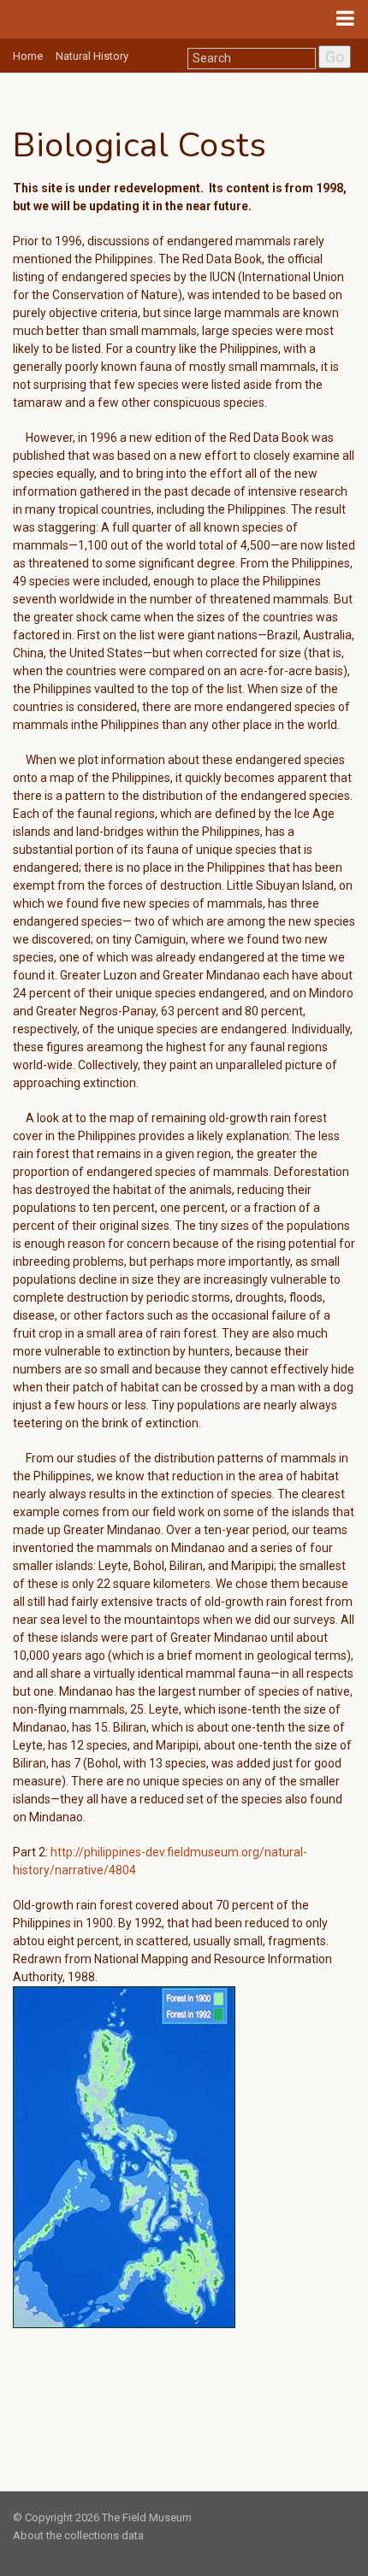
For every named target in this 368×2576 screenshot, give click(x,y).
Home (28, 56)
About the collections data (78, 2535)
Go (335, 57)
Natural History (92, 56)
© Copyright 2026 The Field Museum (102, 2517)
